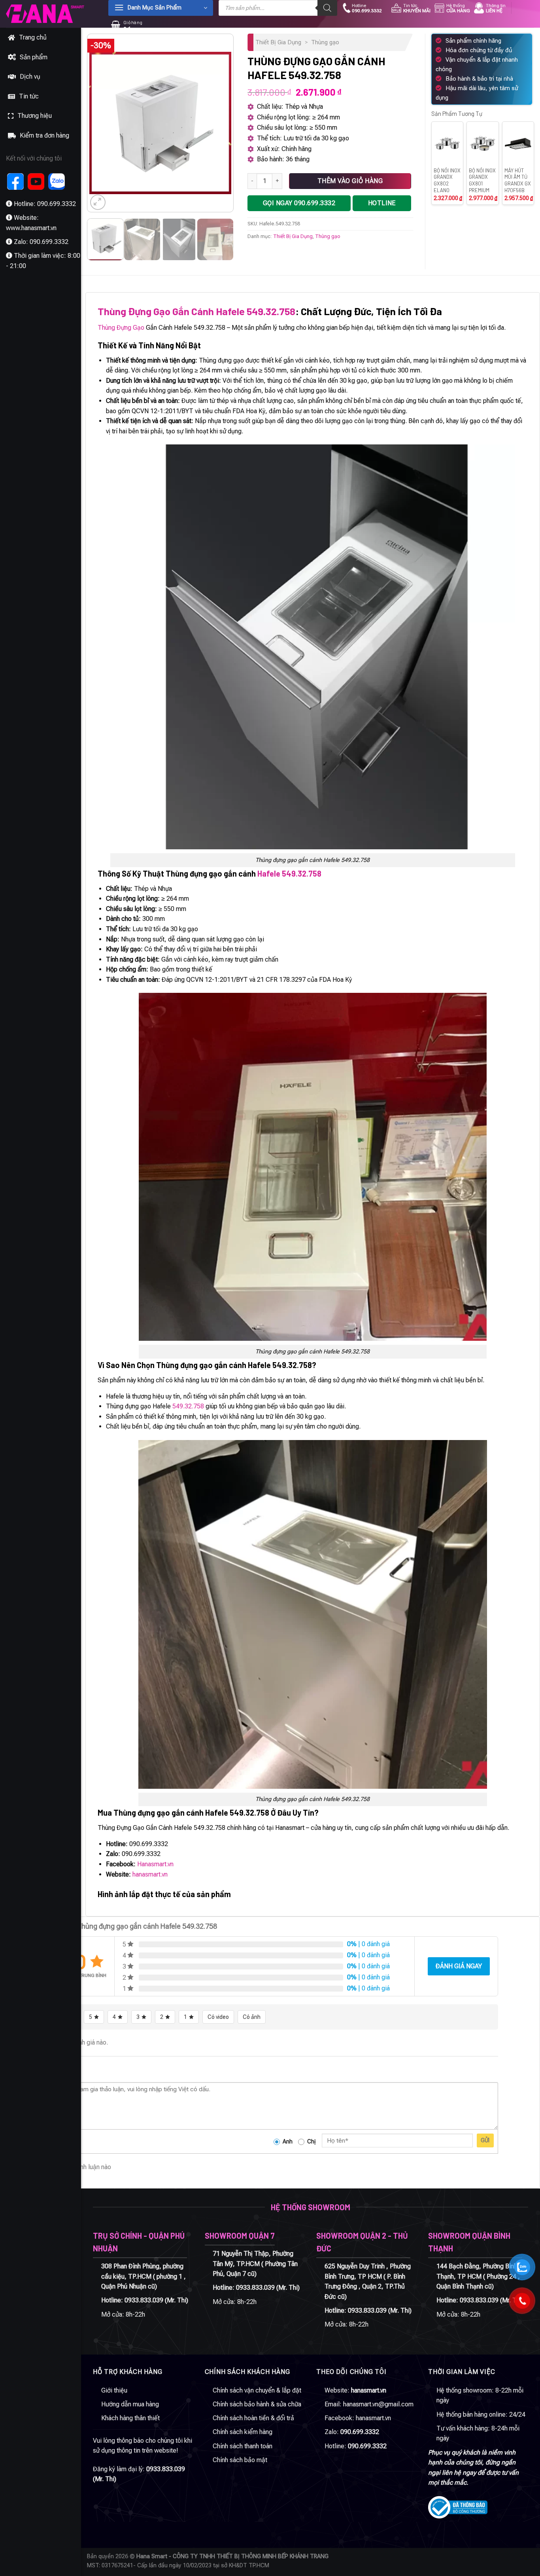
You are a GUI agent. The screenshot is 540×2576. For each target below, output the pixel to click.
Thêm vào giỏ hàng (350, 181)
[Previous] (100, 123)
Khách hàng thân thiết (130, 2418)
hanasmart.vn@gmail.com (378, 2404)
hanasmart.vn (150, 1874)
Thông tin (496, 8)
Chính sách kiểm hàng (243, 2432)
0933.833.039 (144, 2300)
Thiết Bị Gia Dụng (278, 42)
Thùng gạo (325, 42)
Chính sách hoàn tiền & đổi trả (253, 2418)
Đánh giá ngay (459, 1966)
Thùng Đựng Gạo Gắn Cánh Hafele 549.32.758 (196, 311)
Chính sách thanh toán (243, 2446)
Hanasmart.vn (155, 1864)
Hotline (367, 8)
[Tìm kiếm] (327, 8)
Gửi (485, 2140)
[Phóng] (98, 202)
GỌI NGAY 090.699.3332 (299, 203)
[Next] (221, 123)
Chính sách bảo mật (240, 2460)
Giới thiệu (114, 2390)
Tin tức (417, 8)
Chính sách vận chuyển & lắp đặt (257, 2390)
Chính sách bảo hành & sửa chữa (257, 2404)
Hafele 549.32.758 (289, 873)
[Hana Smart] (45, 14)
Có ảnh (252, 2017)
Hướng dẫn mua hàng (130, 2404)
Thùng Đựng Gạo (121, 328)
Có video (218, 2017)
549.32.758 (188, 1406)
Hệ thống (458, 8)
